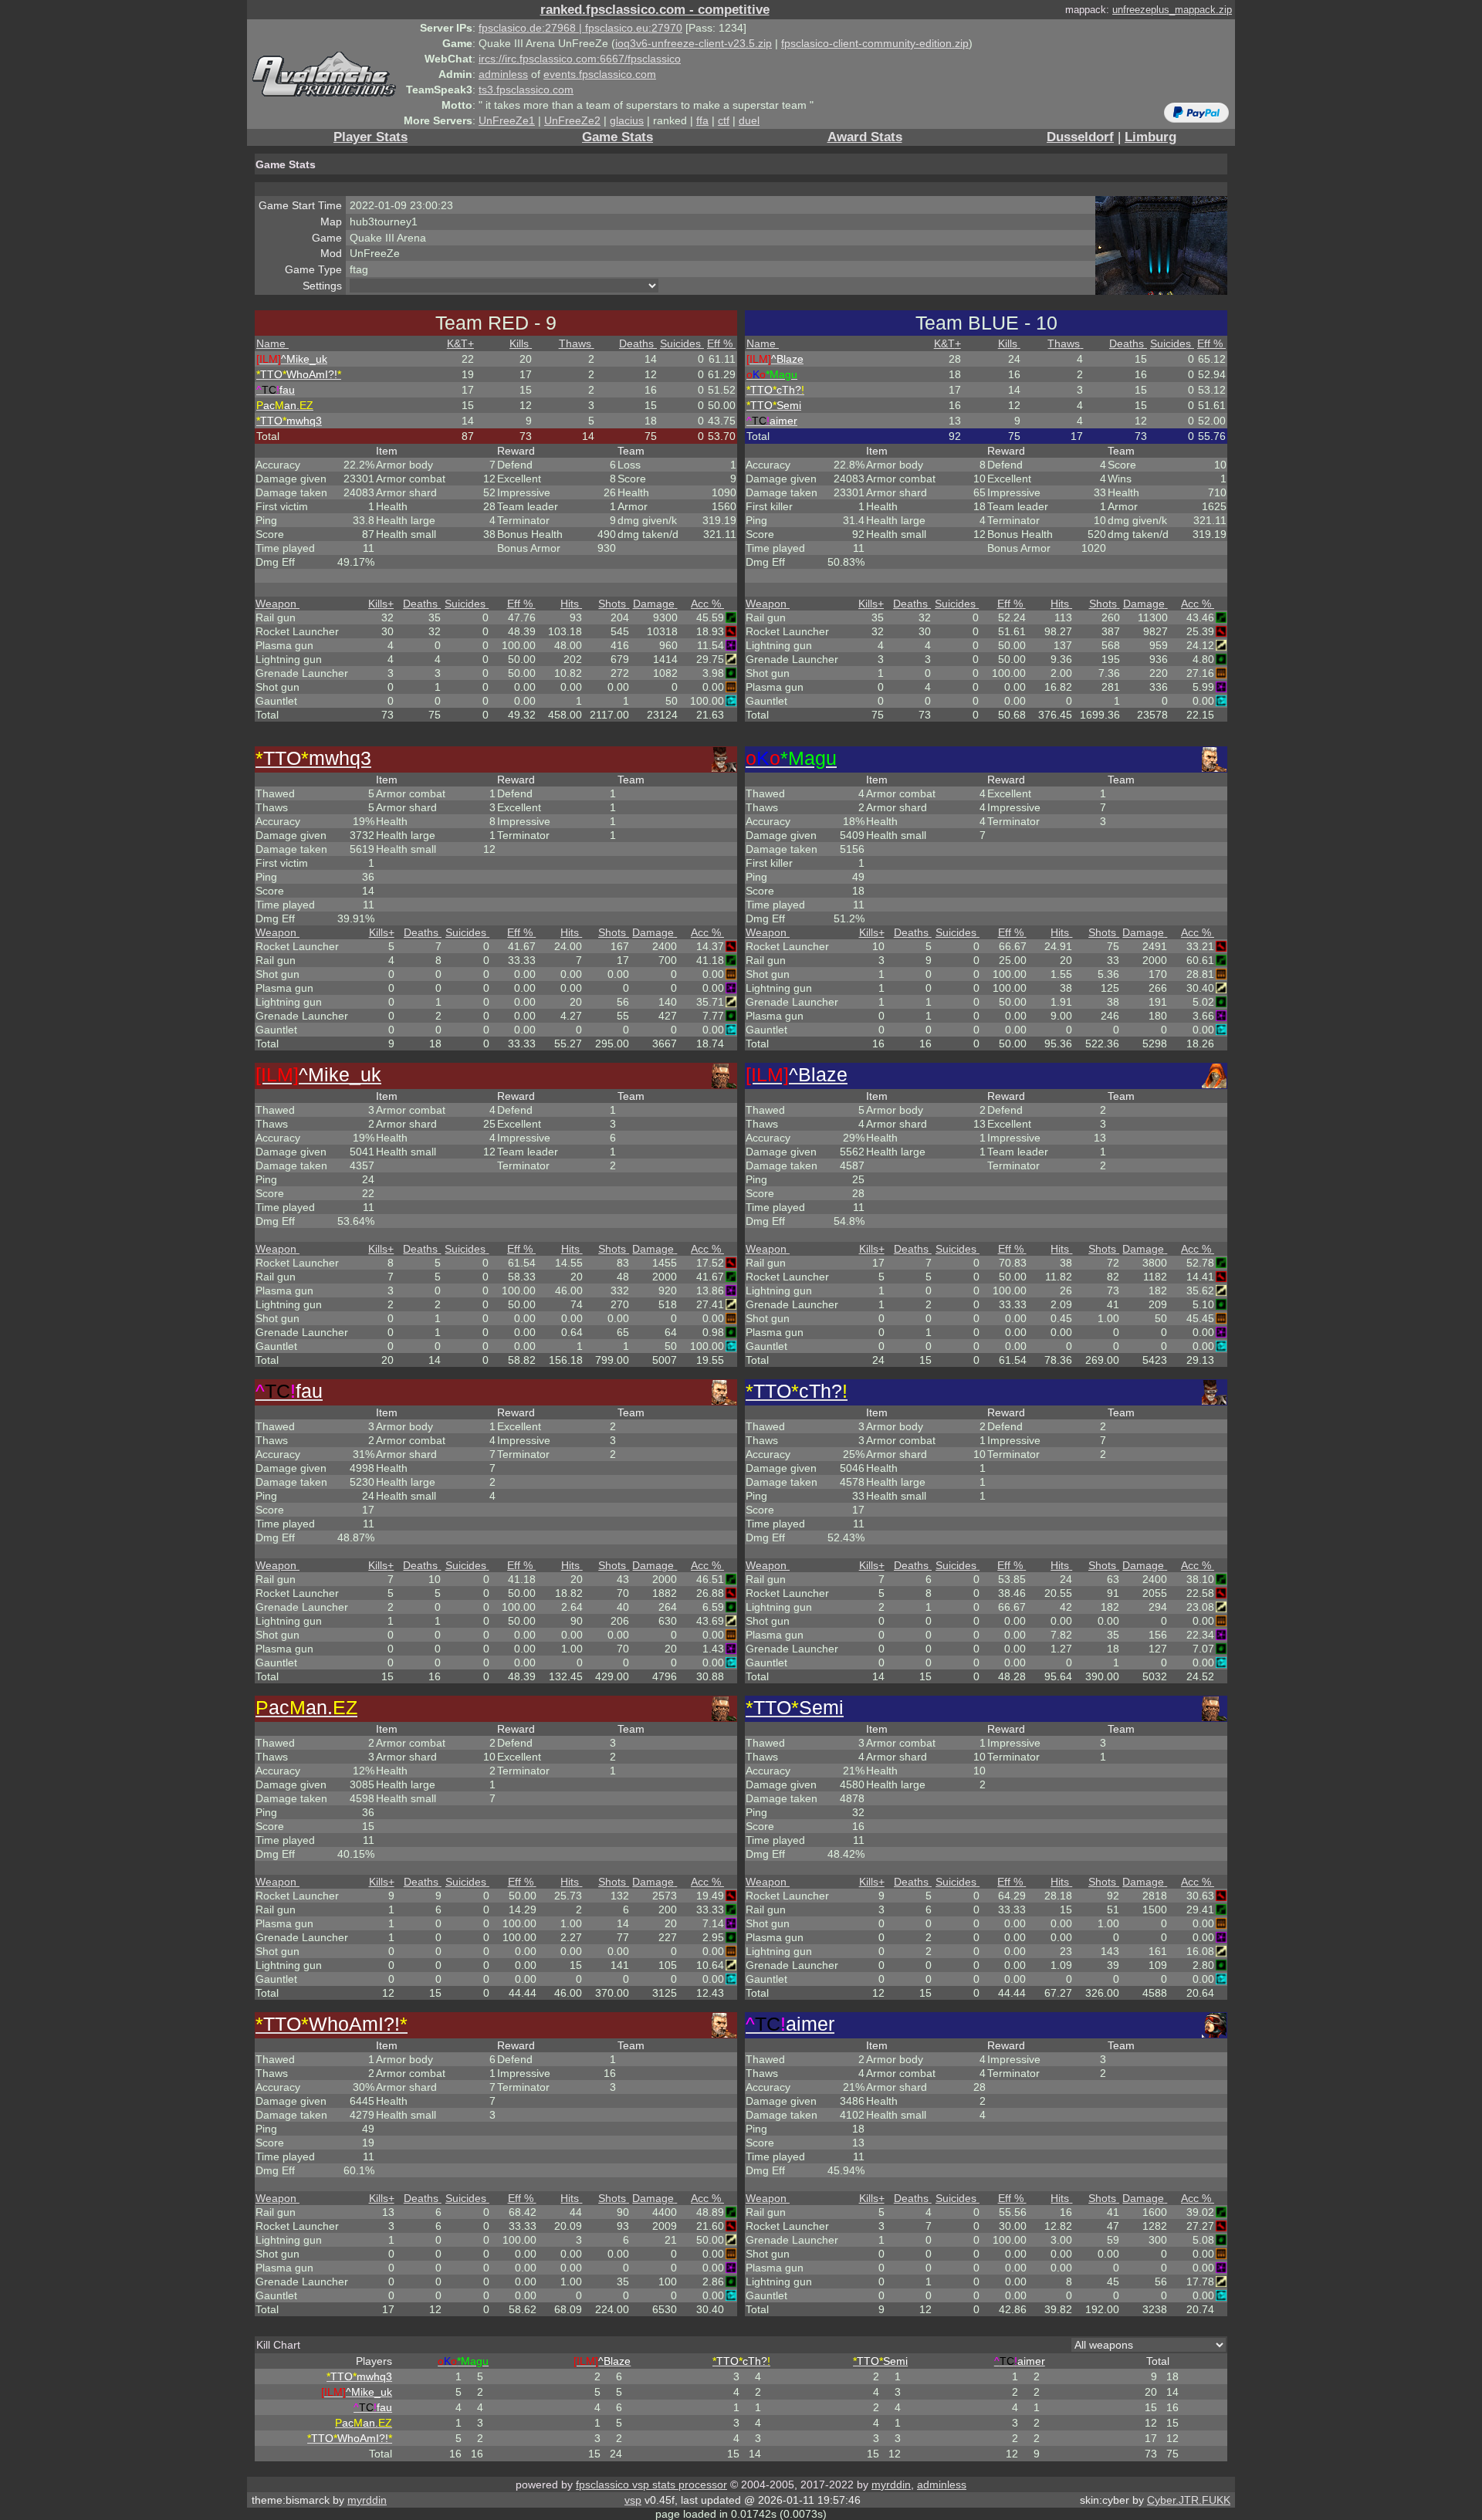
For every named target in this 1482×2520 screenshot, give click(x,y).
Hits (570, 604)
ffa (702, 120)
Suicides (680, 343)
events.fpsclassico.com (600, 74)
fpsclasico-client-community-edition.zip (875, 43)
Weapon (276, 604)
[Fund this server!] (1196, 112)
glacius (627, 120)
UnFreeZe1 (507, 120)
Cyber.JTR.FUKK (1189, 2500)
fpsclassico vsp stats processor (651, 2484)
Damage (654, 604)
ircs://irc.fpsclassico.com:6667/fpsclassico (580, 59)
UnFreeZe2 (572, 120)
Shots (612, 604)
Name (271, 343)
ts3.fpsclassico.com (526, 90)
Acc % (706, 604)
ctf (724, 120)
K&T (460, 343)
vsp (633, 2500)
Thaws (575, 343)
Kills (519, 343)
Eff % (720, 343)
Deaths (636, 343)
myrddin (891, 2484)
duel (749, 120)
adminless (503, 74)
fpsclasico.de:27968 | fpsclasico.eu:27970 (580, 28)
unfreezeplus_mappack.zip (1172, 10)
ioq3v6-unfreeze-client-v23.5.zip (694, 43)
